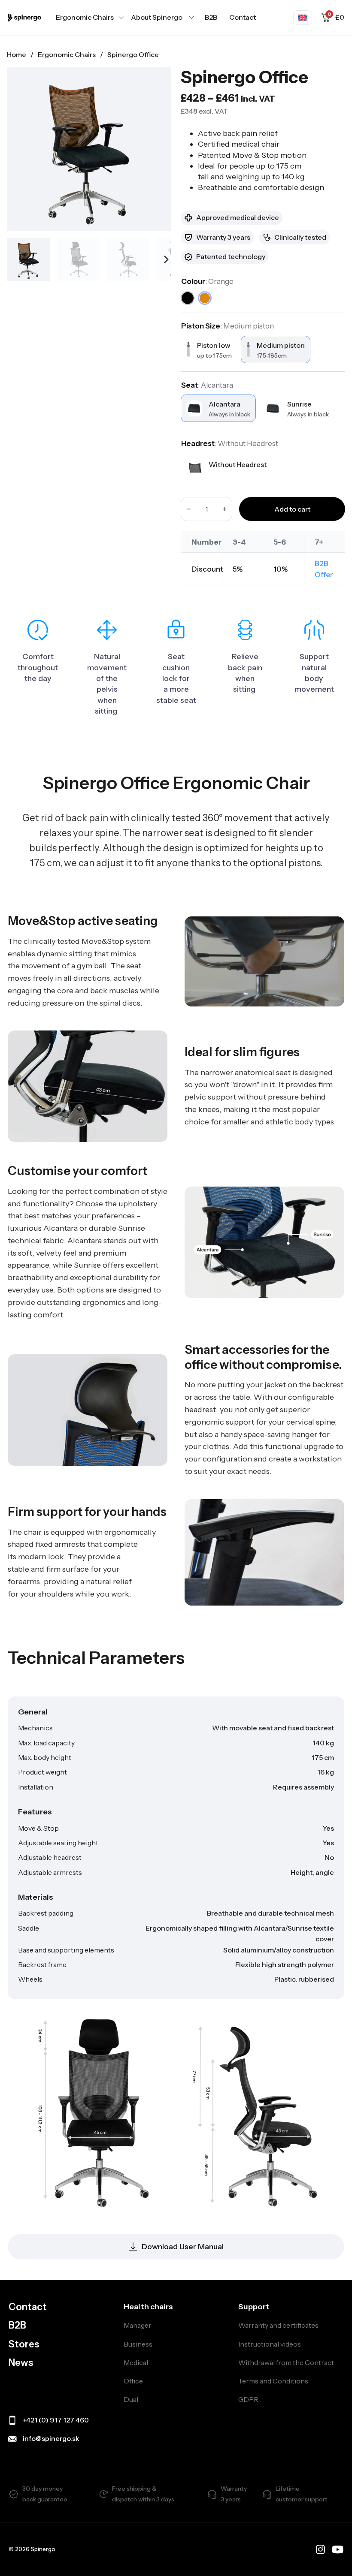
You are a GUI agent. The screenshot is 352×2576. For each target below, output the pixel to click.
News (21, 2363)
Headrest (230, 443)
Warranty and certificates (278, 2325)
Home (17, 54)
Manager (138, 2325)
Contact (243, 17)
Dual (131, 2399)
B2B (211, 17)
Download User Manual (183, 2247)
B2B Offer (324, 569)
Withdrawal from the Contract (286, 2362)
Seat (207, 385)
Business (138, 2344)
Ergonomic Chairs (67, 54)
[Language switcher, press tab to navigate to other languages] (303, 18)
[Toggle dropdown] (121, 18)
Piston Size (228, 326)
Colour (207, 281)
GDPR (248, 2399)
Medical (136, 2362)
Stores (24, 2344)
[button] (188, 298)
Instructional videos (270, 2344)
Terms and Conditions (273, 2381)
